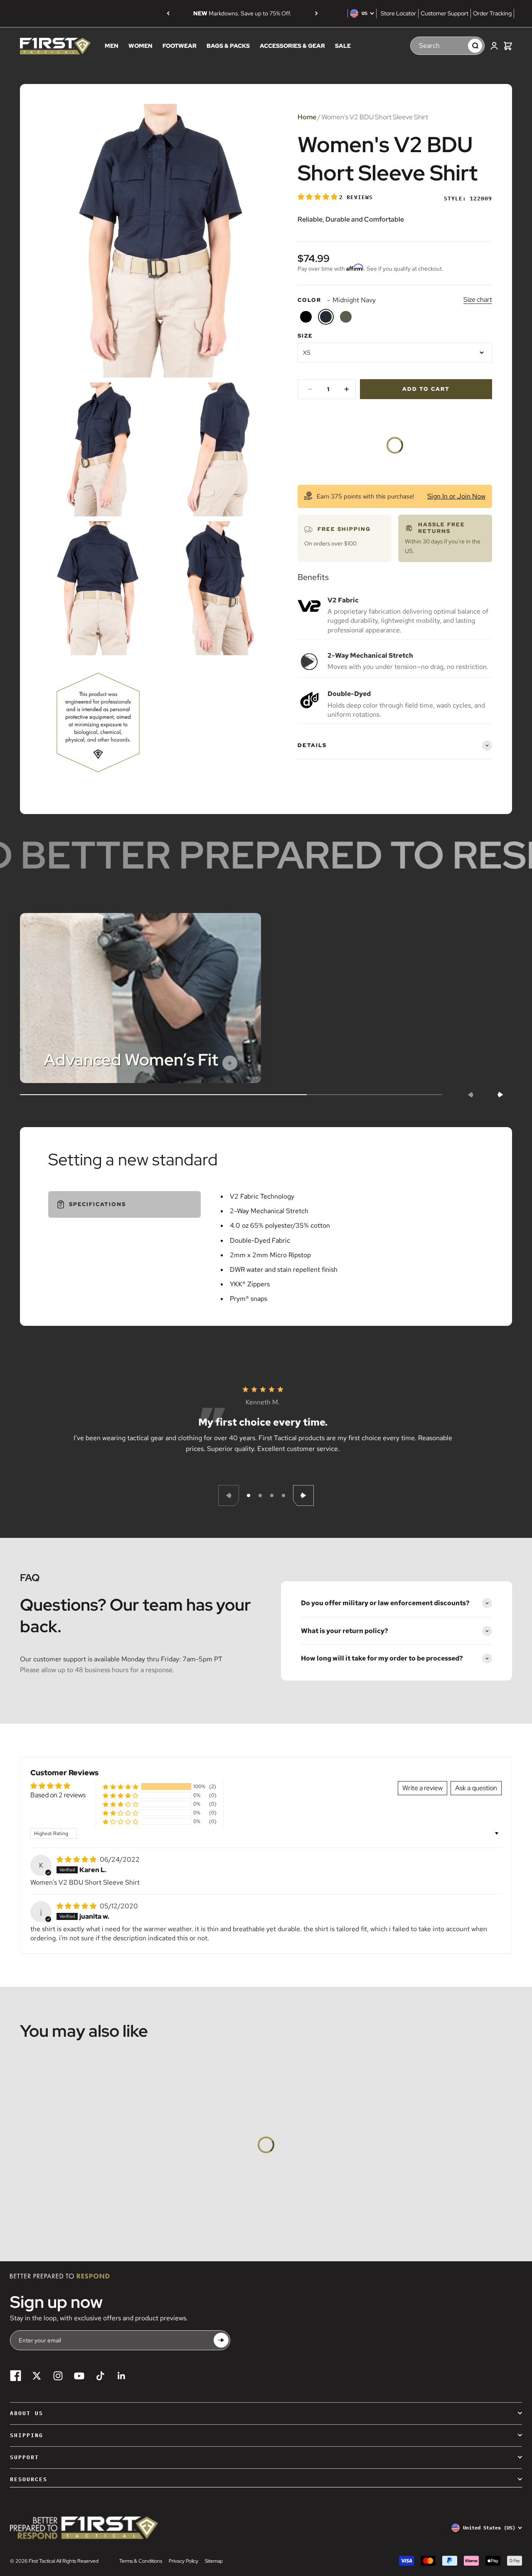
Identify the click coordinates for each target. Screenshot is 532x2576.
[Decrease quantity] (310, 389)
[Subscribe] (221, 2340)
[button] (318, 197)
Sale (343, 46)
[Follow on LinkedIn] (122, 2376)
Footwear (180, 46)
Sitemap (214, 2561)
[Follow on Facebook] (16, 2376)
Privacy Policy (183, 2561)
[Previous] (168, 13)
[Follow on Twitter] (37, 2376)
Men (112, 46)
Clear (458, 46)
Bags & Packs (228, 46)
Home (307, 117)
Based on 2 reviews (58, 1795)
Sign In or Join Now (456, 496)
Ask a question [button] (476, 1788)
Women (140, 46)
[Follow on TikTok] (100, 2376)
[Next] (316, 13)
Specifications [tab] (97, 1204)
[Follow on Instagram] (58, 2376)
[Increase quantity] (347, 389)
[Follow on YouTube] (79, 2376)
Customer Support (445, 13)
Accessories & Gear (292, 46)
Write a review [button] (422, 1788)
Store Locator (398, 13)
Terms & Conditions (141, 2561)
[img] (77, 1859)
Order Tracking (492, 13)
